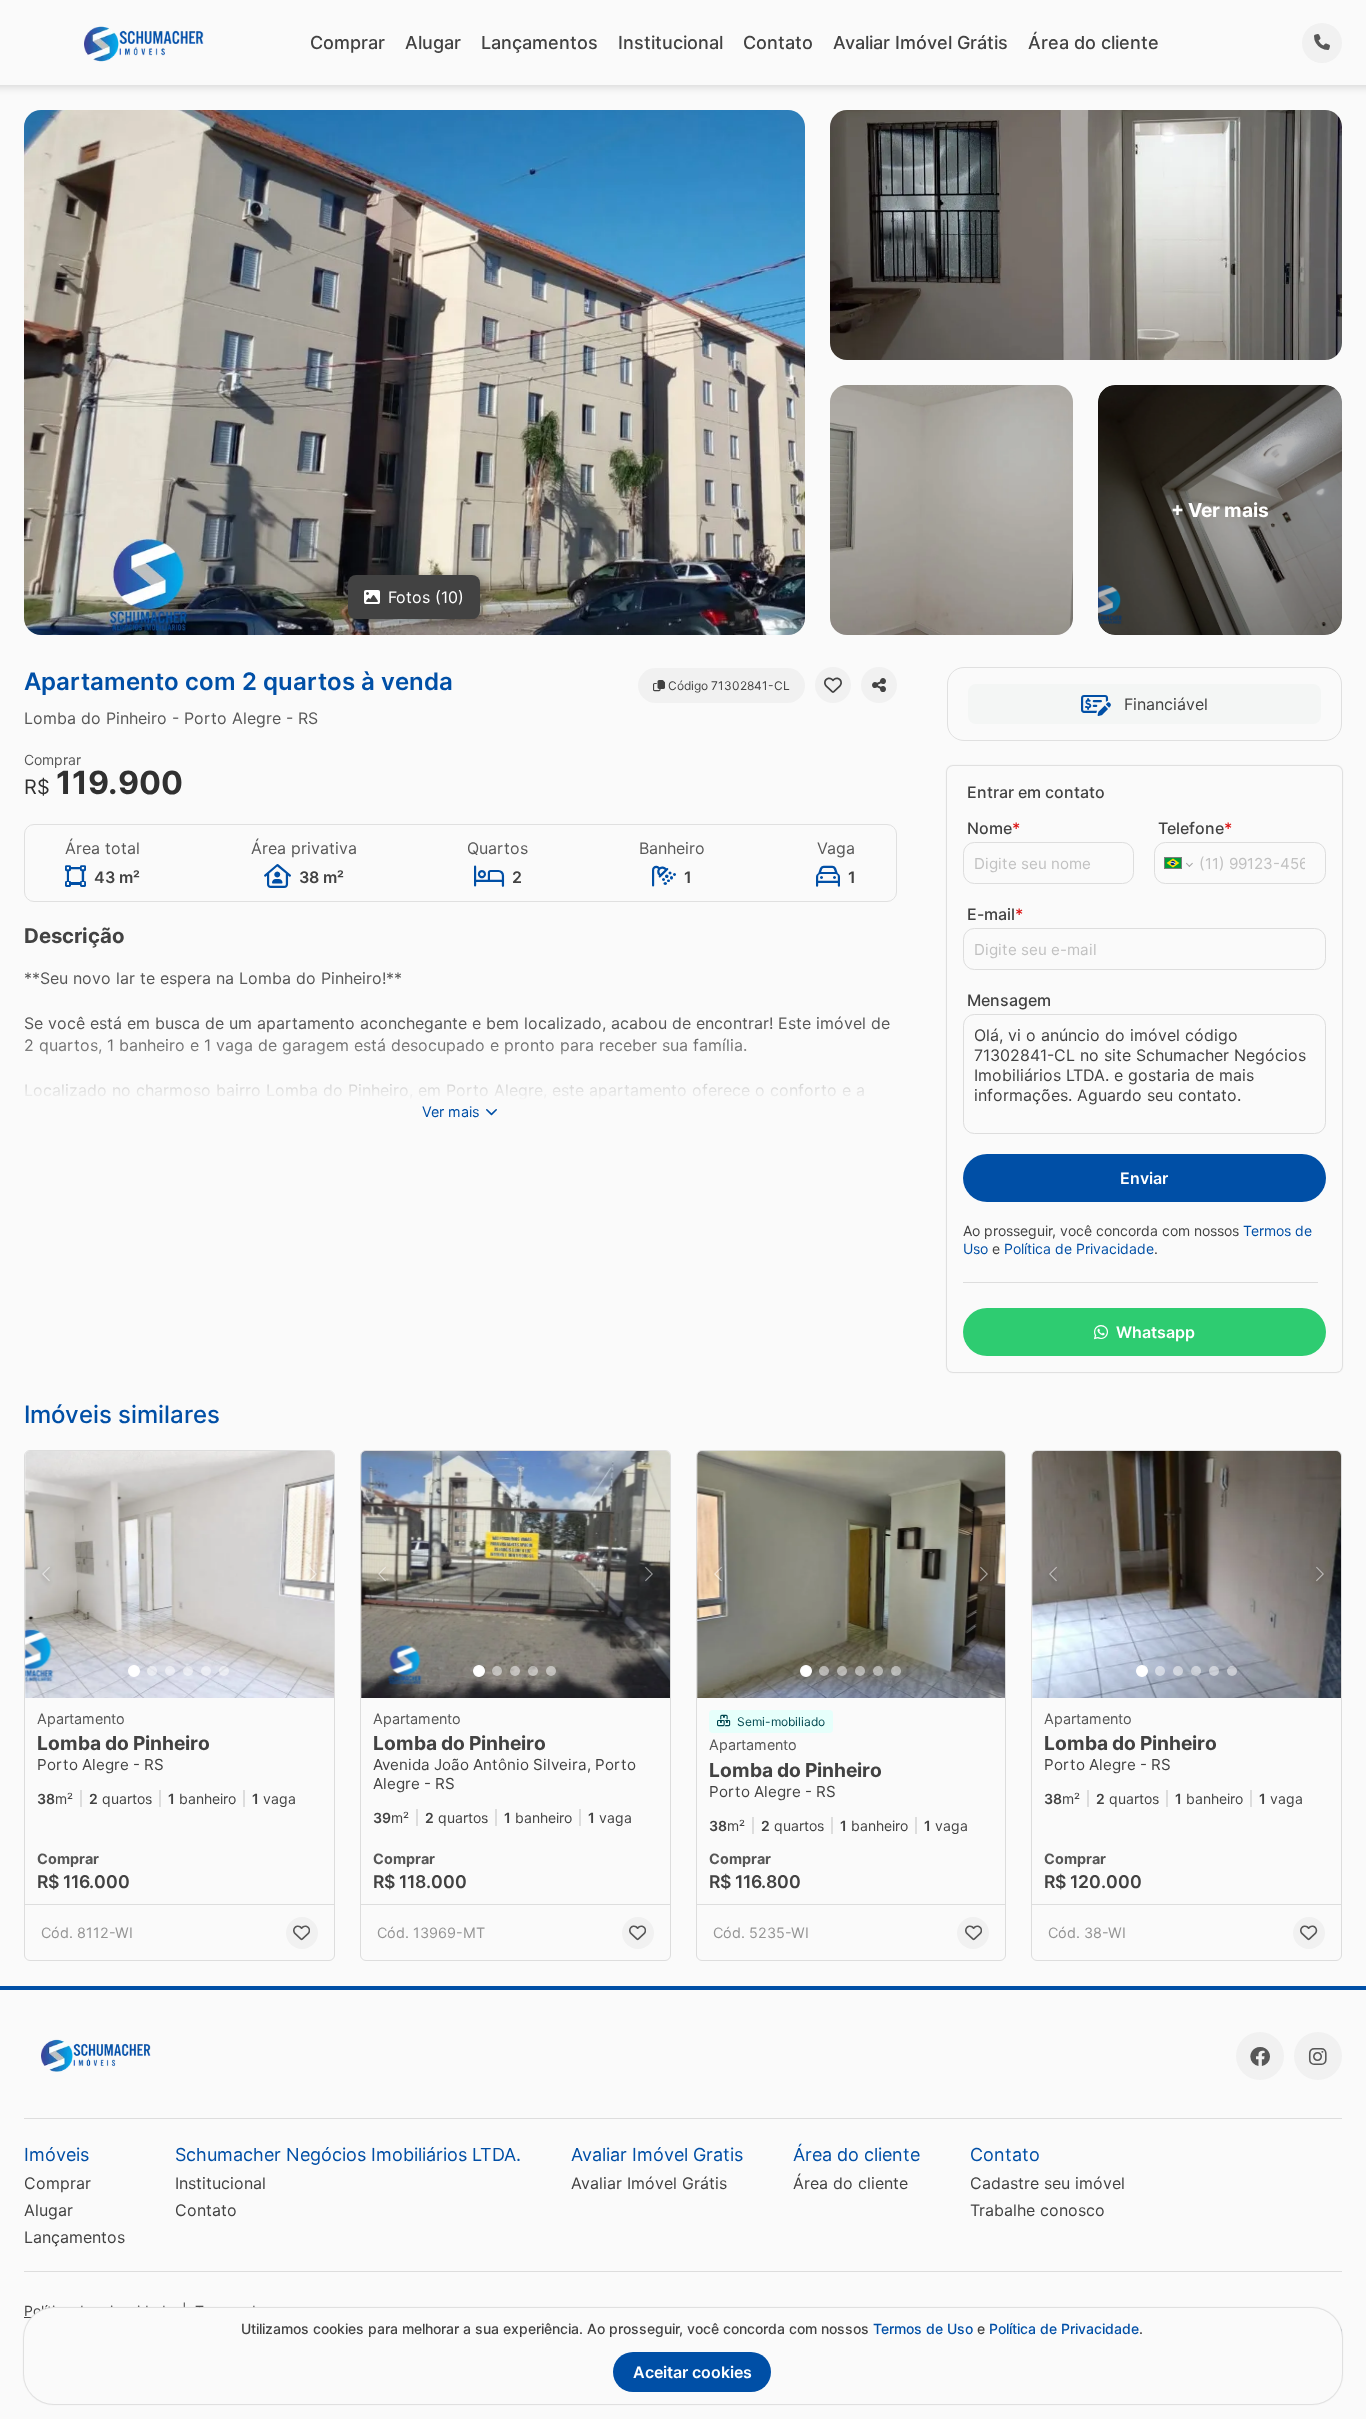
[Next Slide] (313, 1574)
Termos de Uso (923, 2328)
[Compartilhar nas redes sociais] (879, 685)
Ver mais (451, 1111)
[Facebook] (1260, 2056)
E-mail (995, 914)
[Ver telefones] (1322, 43)
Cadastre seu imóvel (1047, 2183)
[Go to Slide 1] (134, 1671)
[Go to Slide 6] (224, 1671)
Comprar (347, 42)
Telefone (1195, 828)
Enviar (1144, 1178)
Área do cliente (1093, 42)
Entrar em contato (1036, 792)
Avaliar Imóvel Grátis (920, 42)
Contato (778, 42)
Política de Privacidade (1079, 1248)
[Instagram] (1318, 2056)
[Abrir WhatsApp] (1317, 2367)
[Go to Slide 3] (170, 1671)
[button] (179, 1574)
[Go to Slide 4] (188, 1671)
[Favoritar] (833, 685)
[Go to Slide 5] (206, 1671)
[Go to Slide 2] (152, 1671)
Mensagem (1009, 1000)
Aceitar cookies (692, 2372)
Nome (993, 828)
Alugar (433, 42)
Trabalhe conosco (1037, 2210)
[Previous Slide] (46, 1574)
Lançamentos (539, 42)
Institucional (670, 42)
